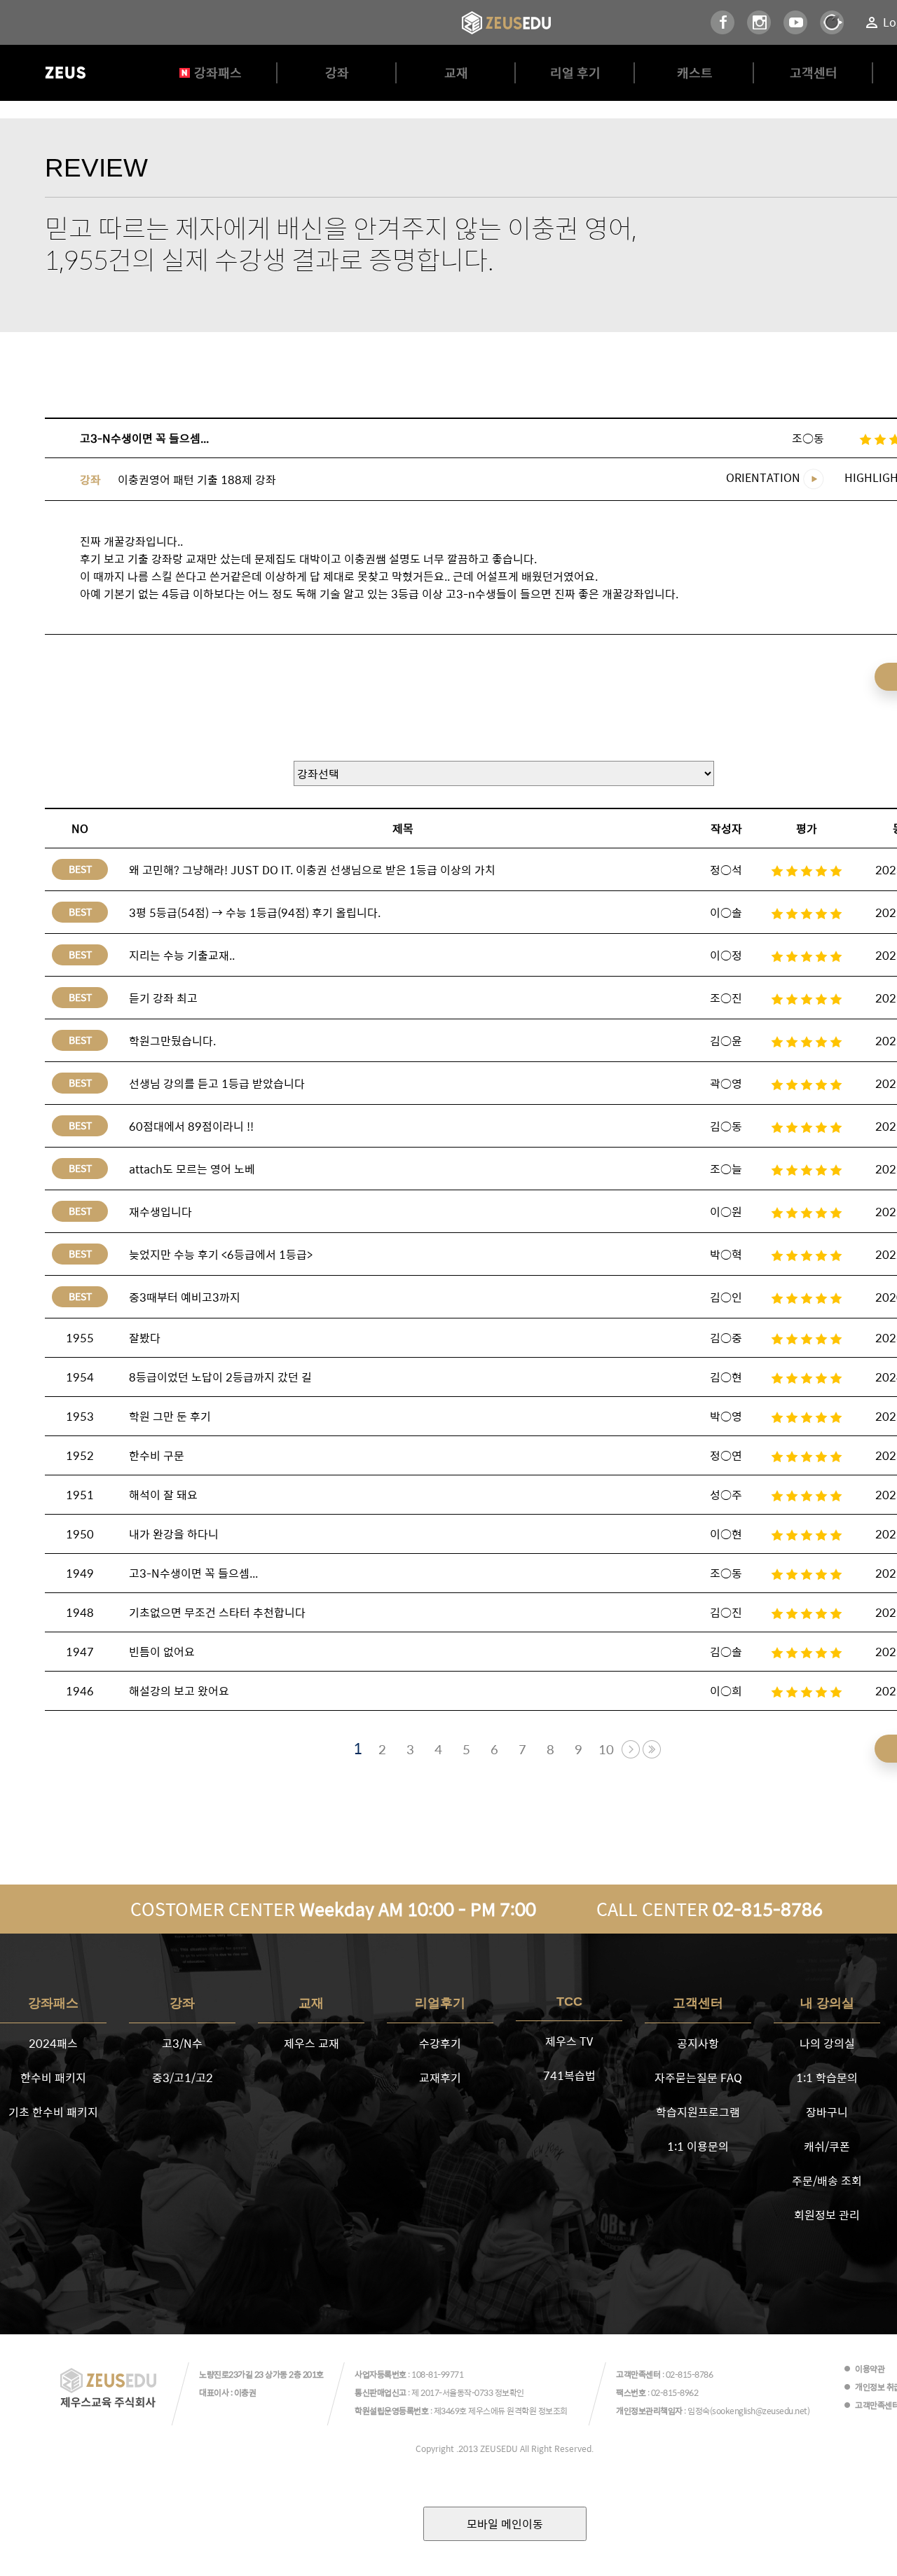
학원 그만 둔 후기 (170, 1416)
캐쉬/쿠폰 (827, 2146)
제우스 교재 (311, 2043)
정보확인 (509, 2392)
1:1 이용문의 (698, 2146)
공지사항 (698, 2043)
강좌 (337, 73)
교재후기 (440, 2078)
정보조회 (553, 2411)
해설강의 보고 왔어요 (179, 1691)
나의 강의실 (827, 2043)
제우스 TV (569, 2041)
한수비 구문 (157, 1455)
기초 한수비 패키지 (53, 2112)
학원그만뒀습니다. (172, 1041)
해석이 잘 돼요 (163, 1495)
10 (606, 1749)
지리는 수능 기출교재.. (182, 955)
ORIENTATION (765, 477)
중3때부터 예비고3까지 (185, 1297)
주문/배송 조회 (827, 2181)
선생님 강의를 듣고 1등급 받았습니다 (217, 1083)
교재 (456, 73)
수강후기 (440, 2043)
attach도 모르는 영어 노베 (192, 1169)
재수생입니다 (160, 1212)
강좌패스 (218, 73)
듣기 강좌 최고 (163, 998)
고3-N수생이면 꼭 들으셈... (193, 1573)
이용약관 (870, 2369)
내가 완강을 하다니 (174, 1534)
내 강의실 (827, 2003)
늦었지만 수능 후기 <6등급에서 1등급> (221, 1254)
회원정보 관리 (827, 2215)
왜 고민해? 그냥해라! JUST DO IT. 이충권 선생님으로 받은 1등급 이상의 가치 (312, 870)
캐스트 (695, 73)
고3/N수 (182, 2043)
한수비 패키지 (53, 2078)
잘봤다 (145, 1338)
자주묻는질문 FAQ (698, 2078)
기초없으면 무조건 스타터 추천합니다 (217, 1612)
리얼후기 (440, 2003)
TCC (569, 2002)
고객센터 (814, 73)
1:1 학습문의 (827, 2078)
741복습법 (569, 2075)
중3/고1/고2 (183, 2078)
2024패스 (53, 2043)
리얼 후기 (575, 73)
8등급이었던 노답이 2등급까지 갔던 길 (220, 1377)
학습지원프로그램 (698, 2112)
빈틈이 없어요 (162, 1652)
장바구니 (827, 2112)
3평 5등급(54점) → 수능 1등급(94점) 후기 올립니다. (255, 912)
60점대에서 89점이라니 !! (191, 1126)
